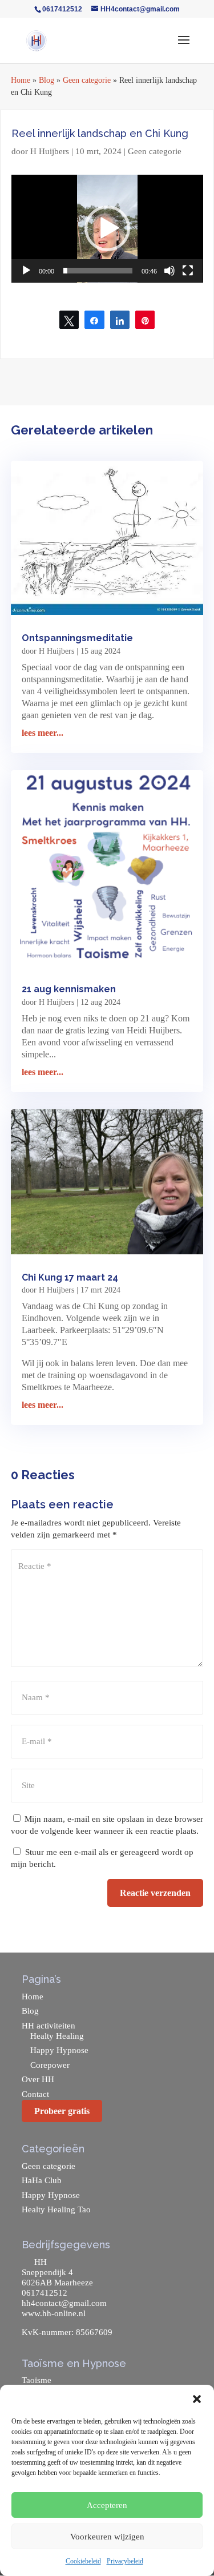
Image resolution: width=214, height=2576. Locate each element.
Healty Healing (57, 2036)
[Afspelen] (26, 271)
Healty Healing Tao (56, 2209)
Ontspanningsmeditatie (77, 638)
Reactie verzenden (155, 1893)
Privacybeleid (125, 2561)
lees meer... (43, 733)
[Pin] (145, 320)
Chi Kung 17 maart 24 (70, 1277)
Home (21, 80)
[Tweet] (69, 320)
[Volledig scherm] (188, 271)
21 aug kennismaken (69, 989)
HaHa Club (42, 2180)
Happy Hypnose (59, 2050)
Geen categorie (87, 80)
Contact (35, 2094)
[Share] (94, 320)
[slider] (98, 271)
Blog (47, 80)
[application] (107, 229)
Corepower (50, 2065)
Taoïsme (37, 2380)
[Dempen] (169, 271)
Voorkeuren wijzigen (107, 2537)
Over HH (38, 2079)
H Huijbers (50, 151)
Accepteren (107, 2505)
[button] (197, 2399)
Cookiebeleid (83, 2561)
